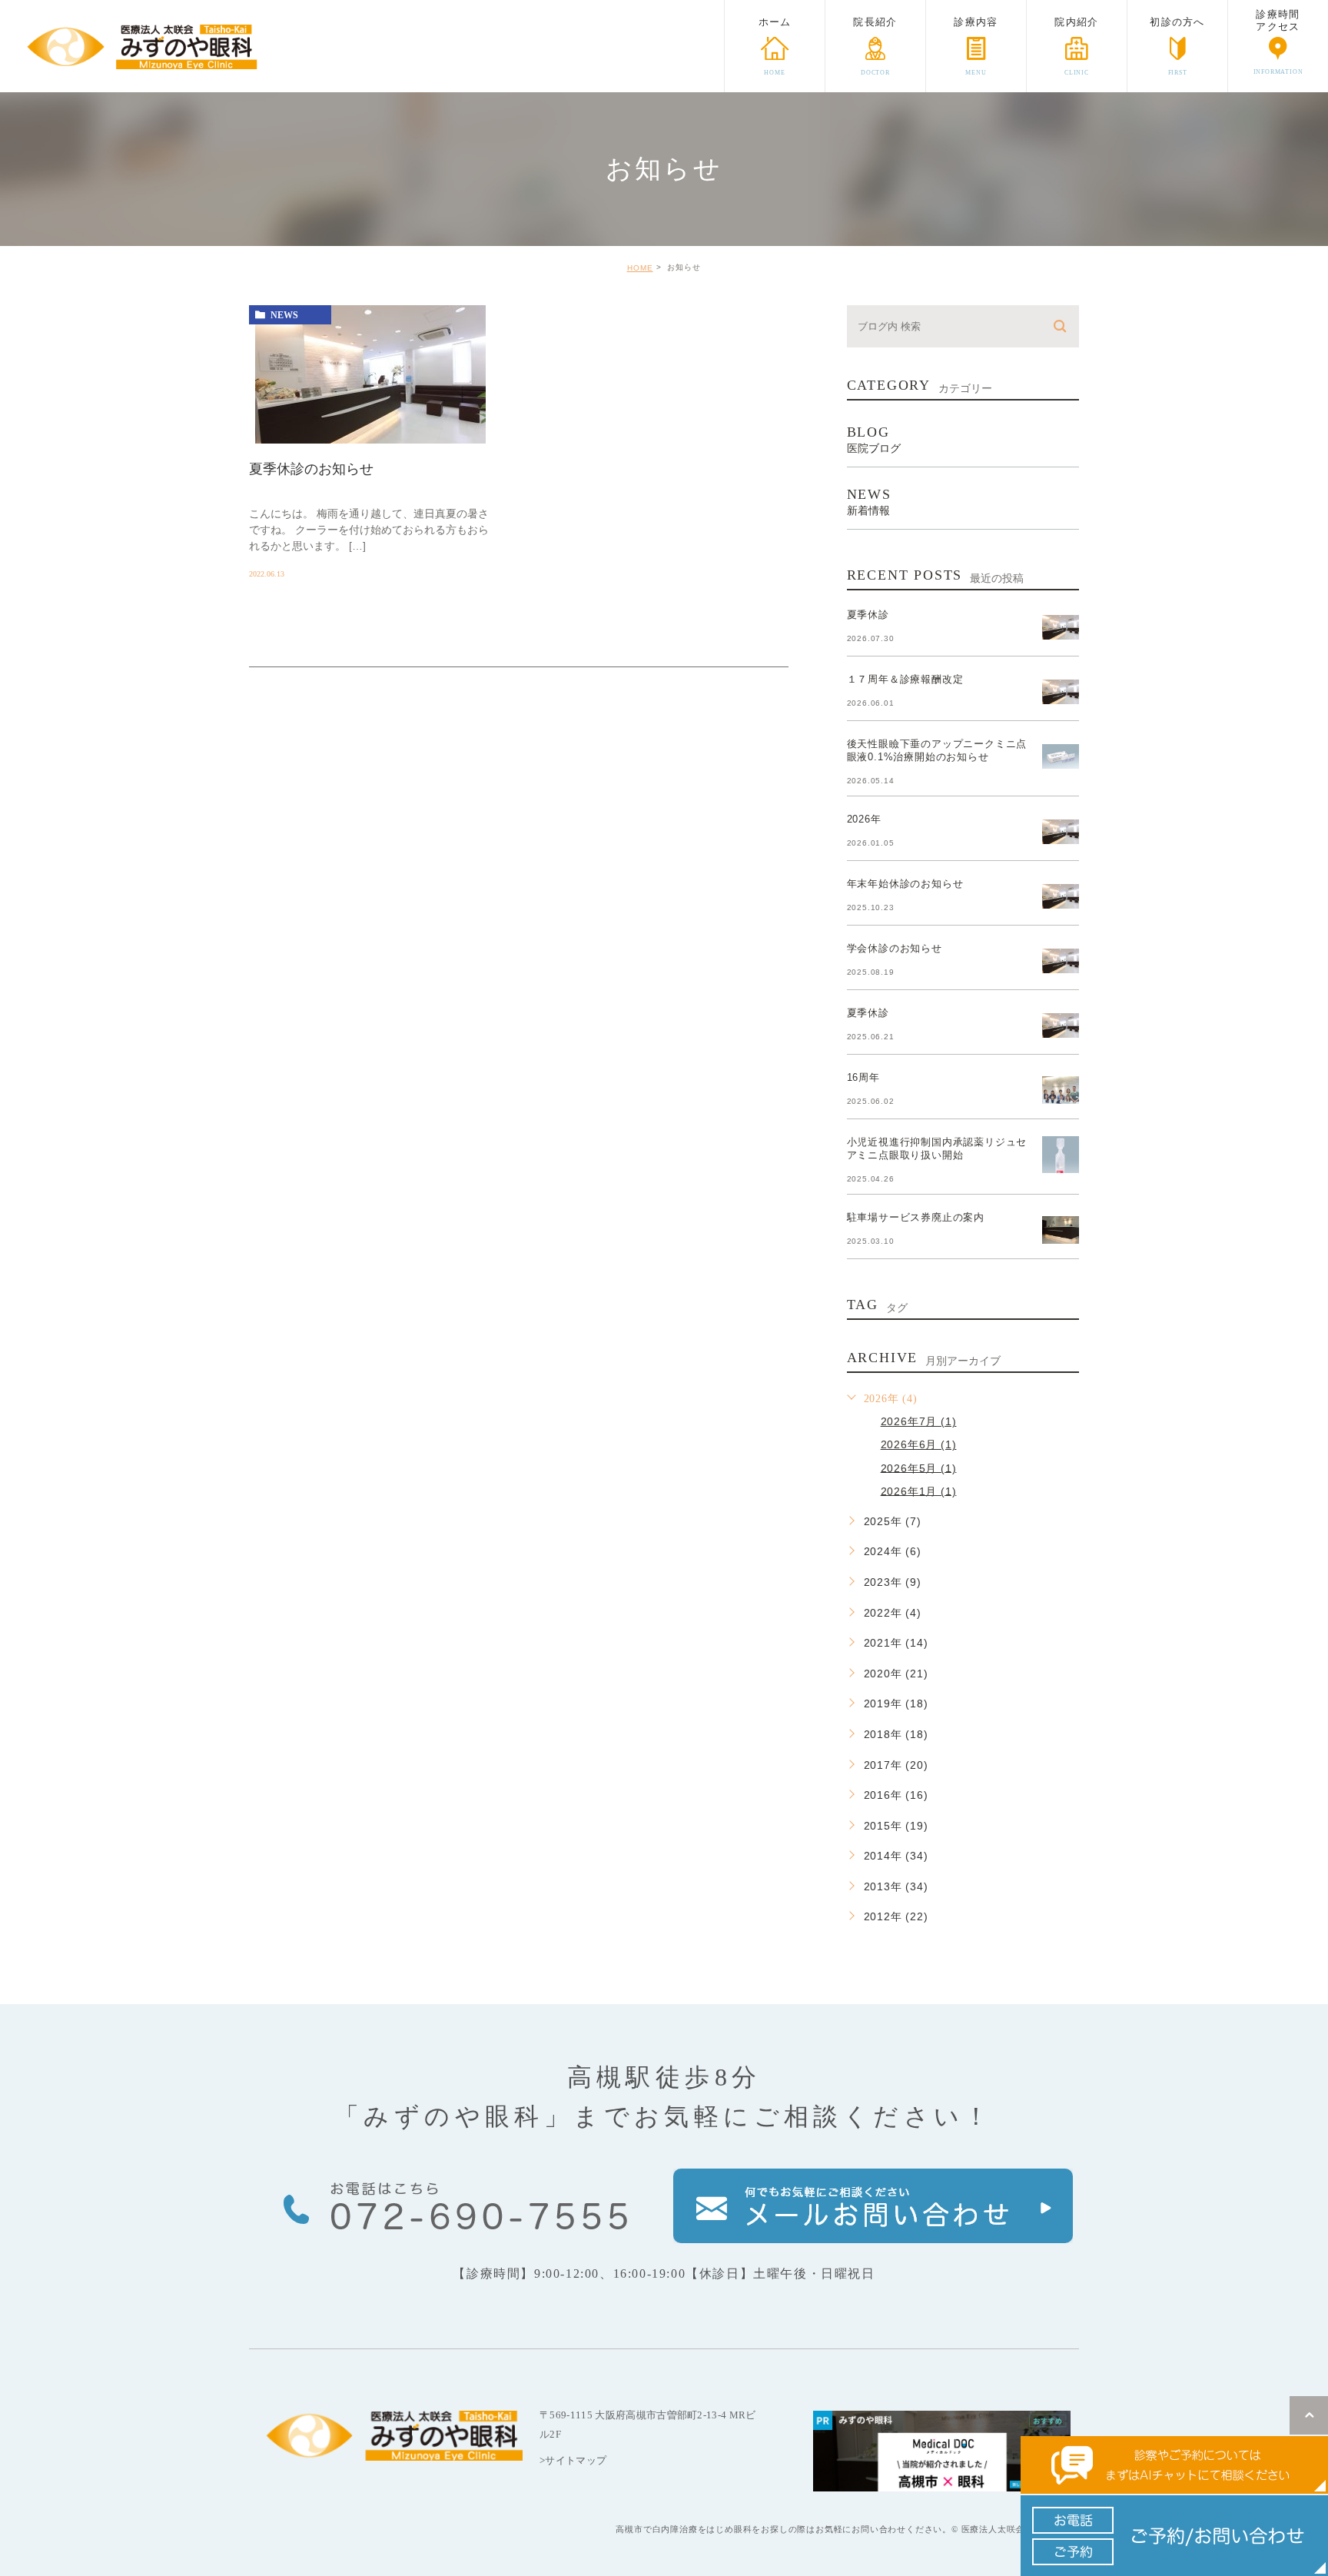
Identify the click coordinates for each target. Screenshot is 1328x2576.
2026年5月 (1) (919, 1467)
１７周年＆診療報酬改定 (905, 679)
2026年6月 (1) (919, 1444)
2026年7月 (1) (919, 1421)
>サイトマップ (573, 2460)
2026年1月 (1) (919, 1491)
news (284, 315)
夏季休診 (868, 615)
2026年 (864, 819)
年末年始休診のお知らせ (905, 884)
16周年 (863, 1077)
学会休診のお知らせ (895, 948)
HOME (640, 268)
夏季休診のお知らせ (311, 469)
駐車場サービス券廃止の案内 (916, 1217)
